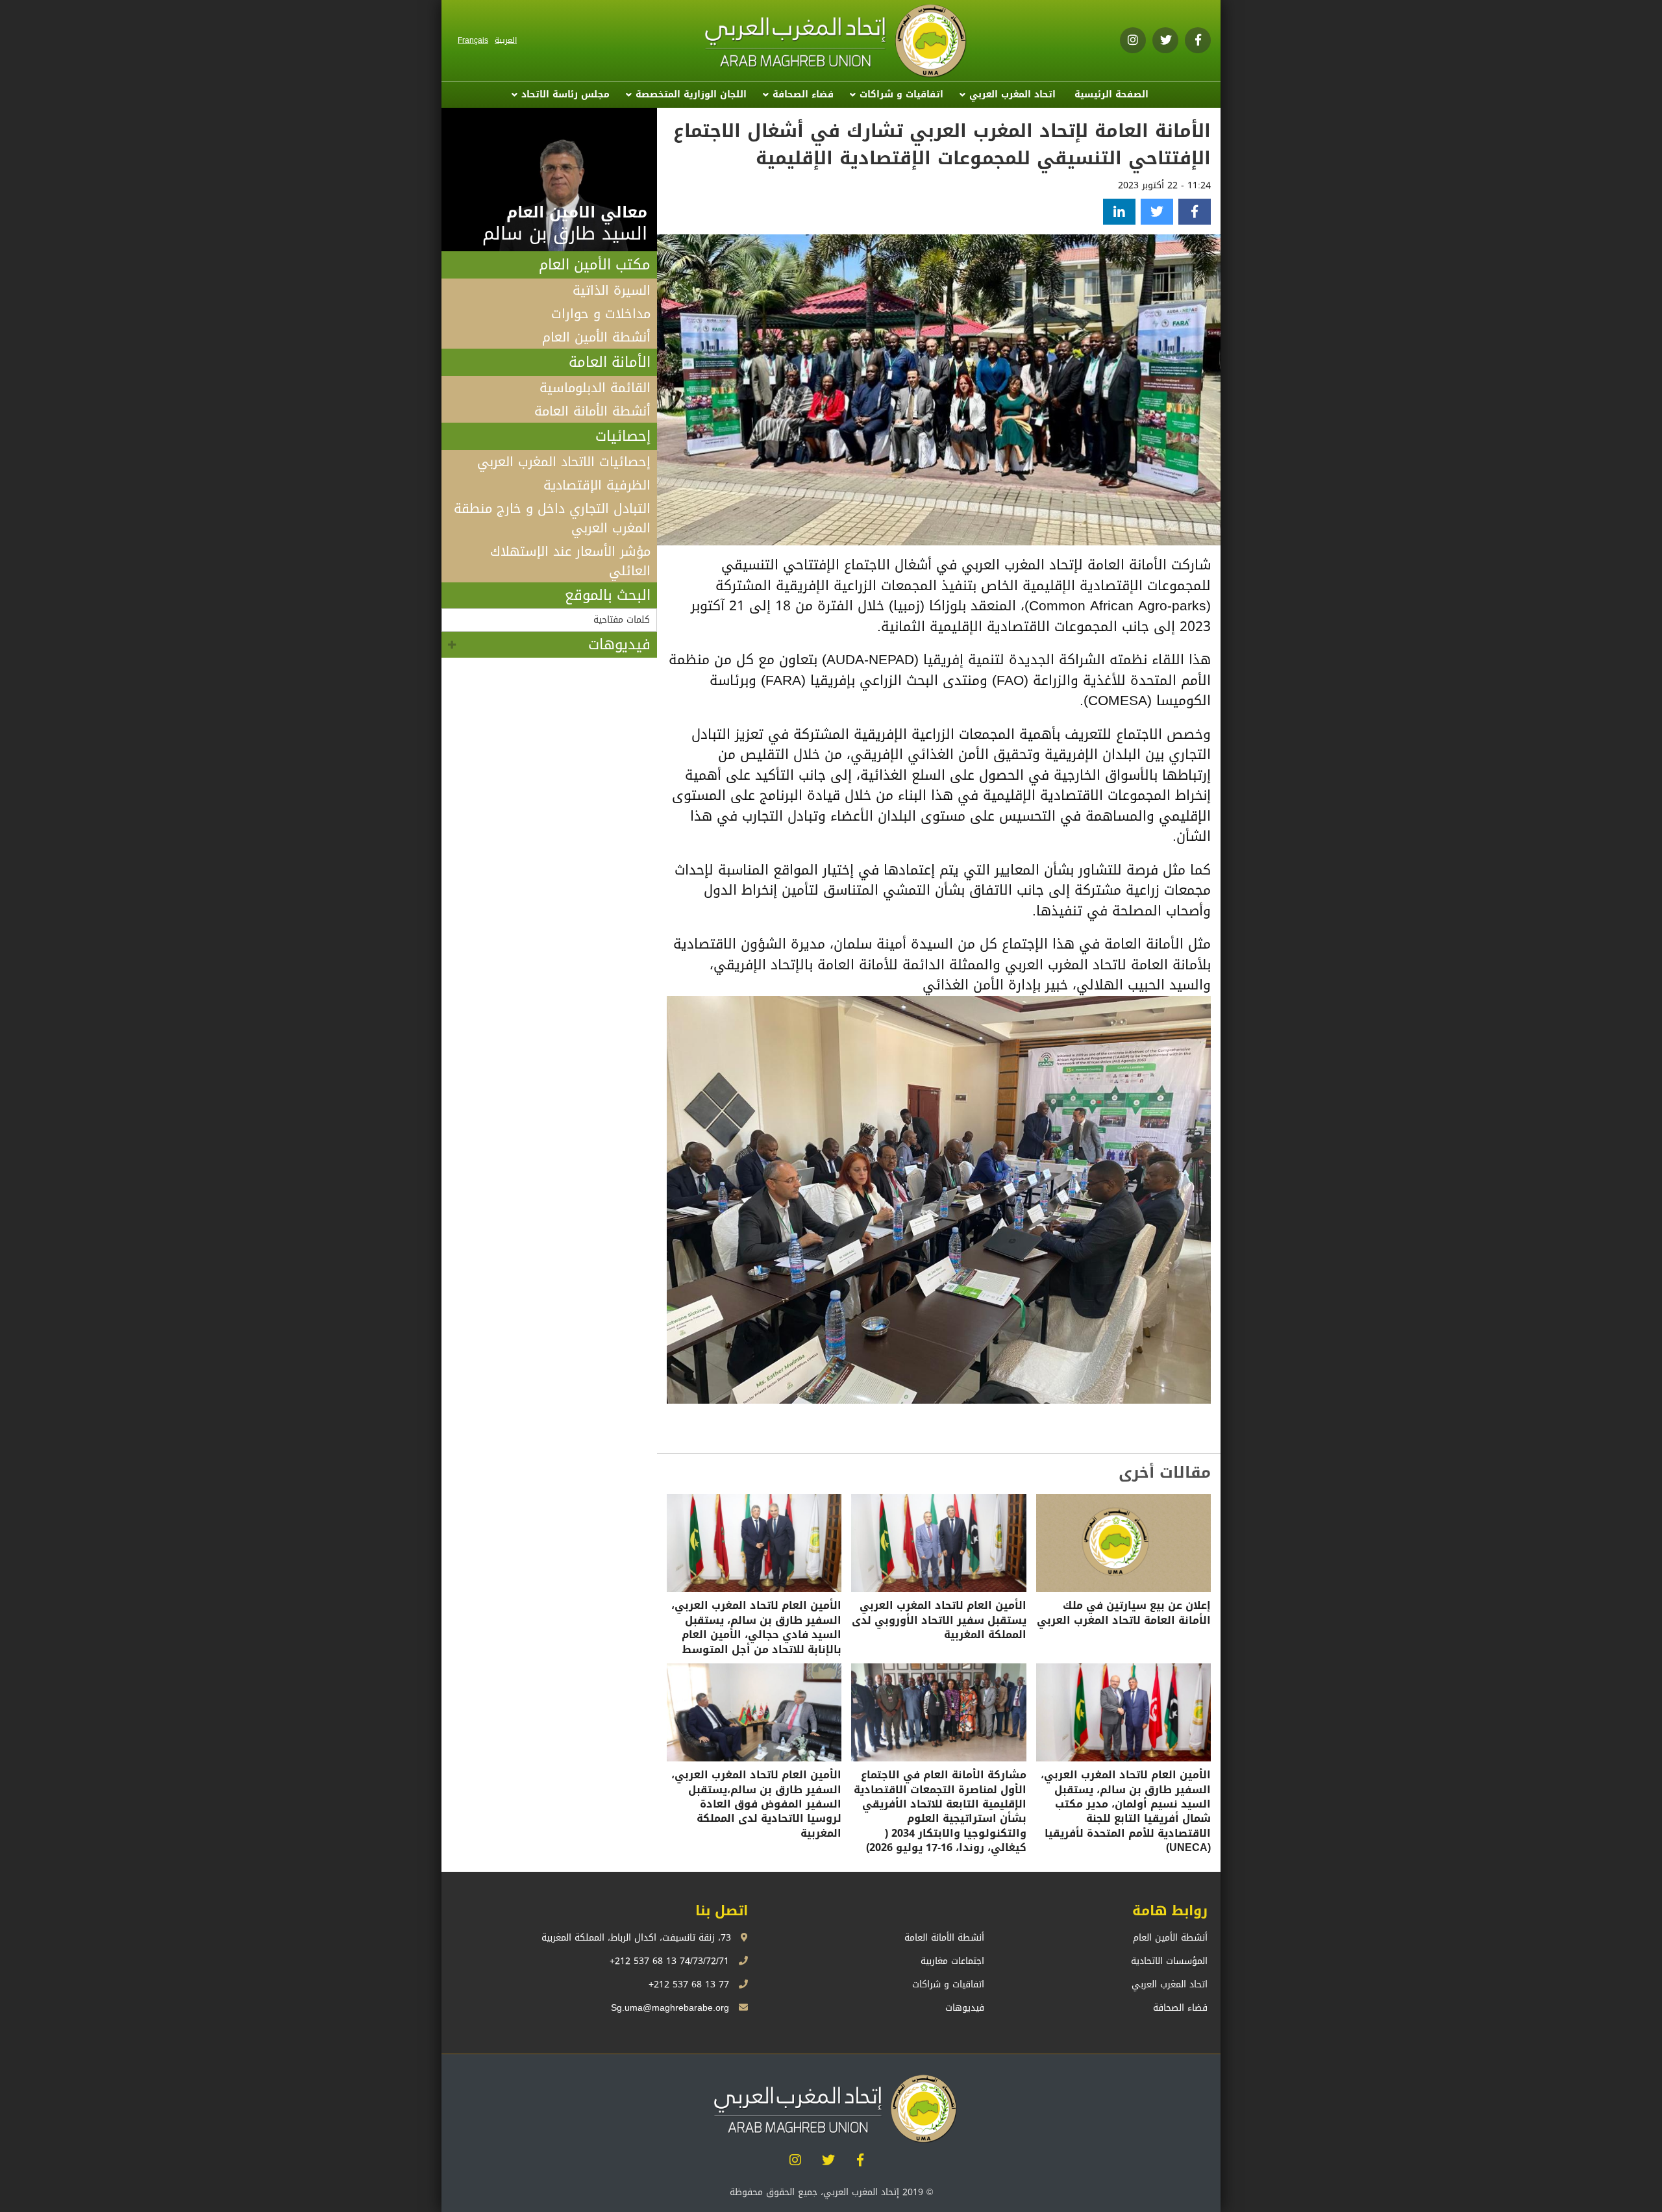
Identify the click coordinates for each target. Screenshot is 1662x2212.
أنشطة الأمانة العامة (592, 411)
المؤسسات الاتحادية (1169, 1961)
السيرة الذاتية (612, 290)
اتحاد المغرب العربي (1012, 94)
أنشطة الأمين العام (596, 337)
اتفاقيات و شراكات (901, 94)
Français (473, 40)
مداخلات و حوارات (601, 314)
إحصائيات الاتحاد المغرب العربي (564, 462)
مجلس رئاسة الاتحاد (565, 94)
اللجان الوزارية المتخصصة (691, 94)
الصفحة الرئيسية (1111, 94)
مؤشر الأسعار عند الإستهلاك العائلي (570, 561)
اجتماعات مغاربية (952, 1961)
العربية (506, 40)
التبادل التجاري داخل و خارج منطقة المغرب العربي (552, 518)
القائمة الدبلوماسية (595, 388)
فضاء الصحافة (803, 94)
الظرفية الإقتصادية (597, 485)
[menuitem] (1111, 95)
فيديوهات (619, 645)
